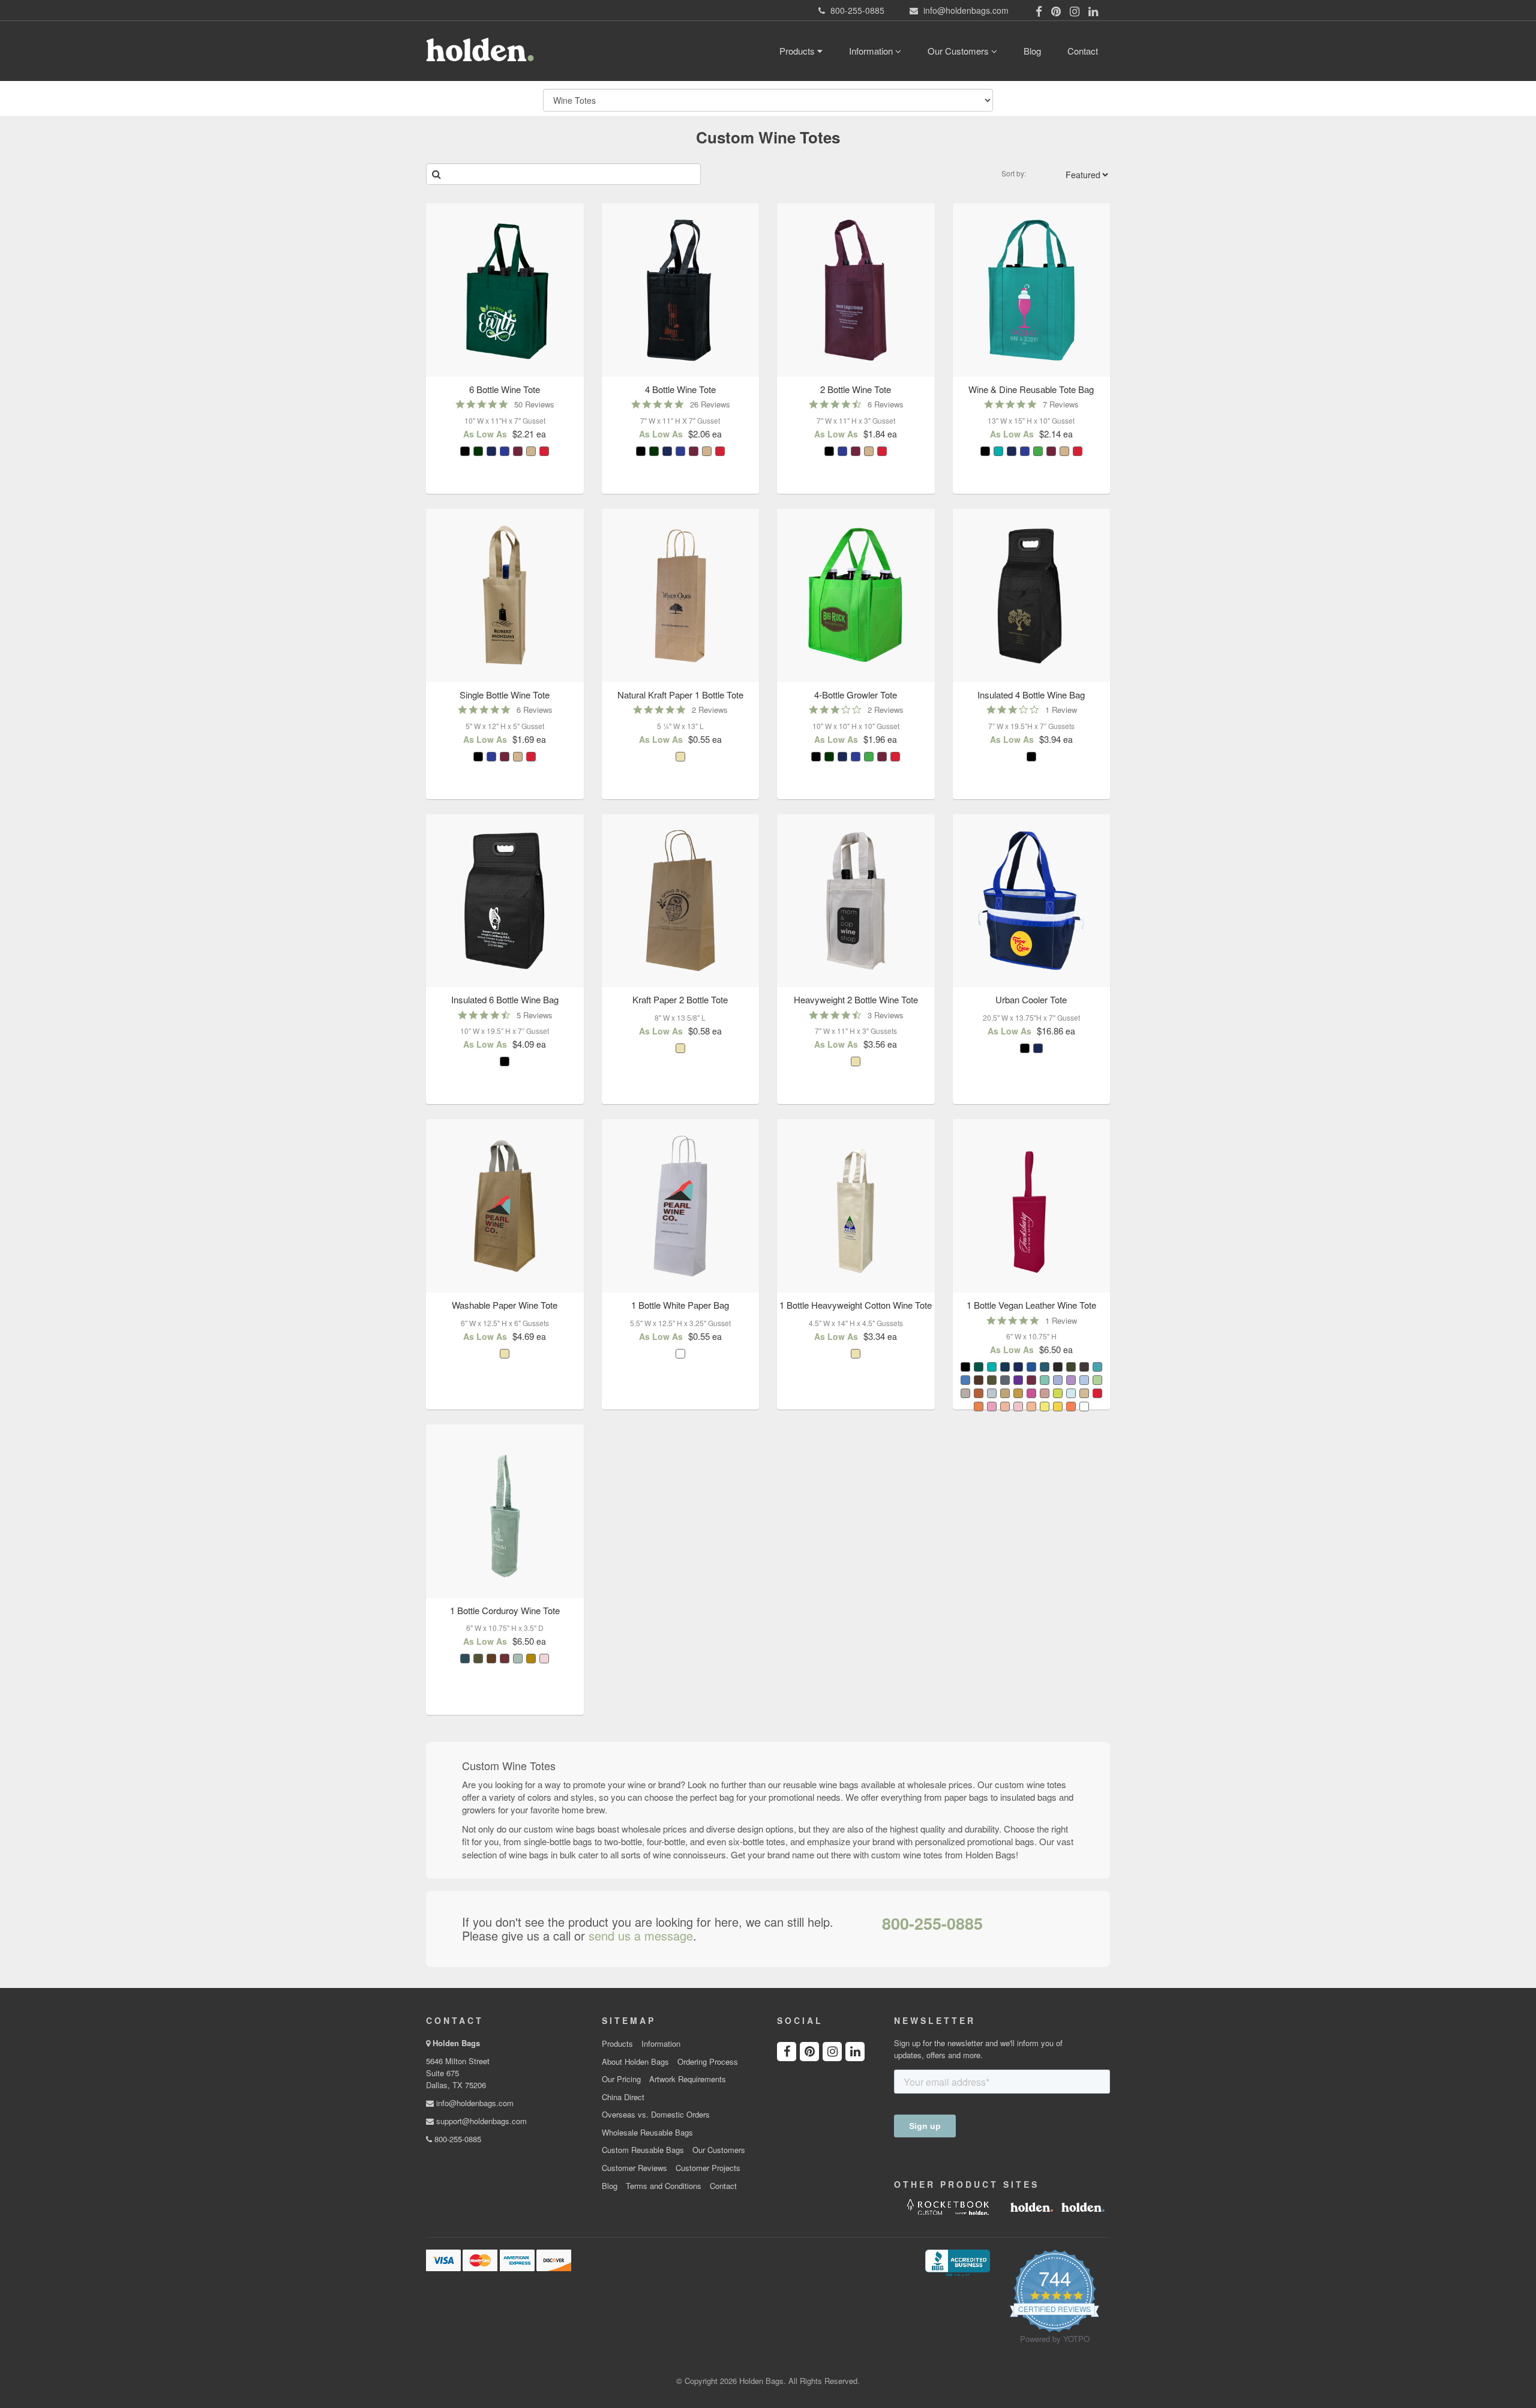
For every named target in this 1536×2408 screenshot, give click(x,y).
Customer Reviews (634, 2168)
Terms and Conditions (664, 2186)
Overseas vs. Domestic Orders (656, 2115)
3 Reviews (886, 1015)
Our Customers (959, 51)
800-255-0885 (932, 1923)
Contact (1083, 51)
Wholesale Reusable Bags (647, 2133)
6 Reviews (886, 404)
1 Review (1061, 710)
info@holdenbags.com (474, 2103)
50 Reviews (534, 404)
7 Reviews (1061, 404)
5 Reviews (535, 1015)
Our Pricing (621, 2079)
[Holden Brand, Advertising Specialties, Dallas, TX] (958, 2262)
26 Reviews (710, 404)
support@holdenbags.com (480, 2121)
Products (798, 51)
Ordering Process (708, 2062)
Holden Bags (456, 2043)
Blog (1032, 51)
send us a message (641, 1936)
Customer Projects (708, 2168)
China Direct (623, 2097)
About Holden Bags (635, 2062)
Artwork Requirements (688, 2079)
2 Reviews (710, 710)
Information (872, 51)
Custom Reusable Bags (643, 2150)
